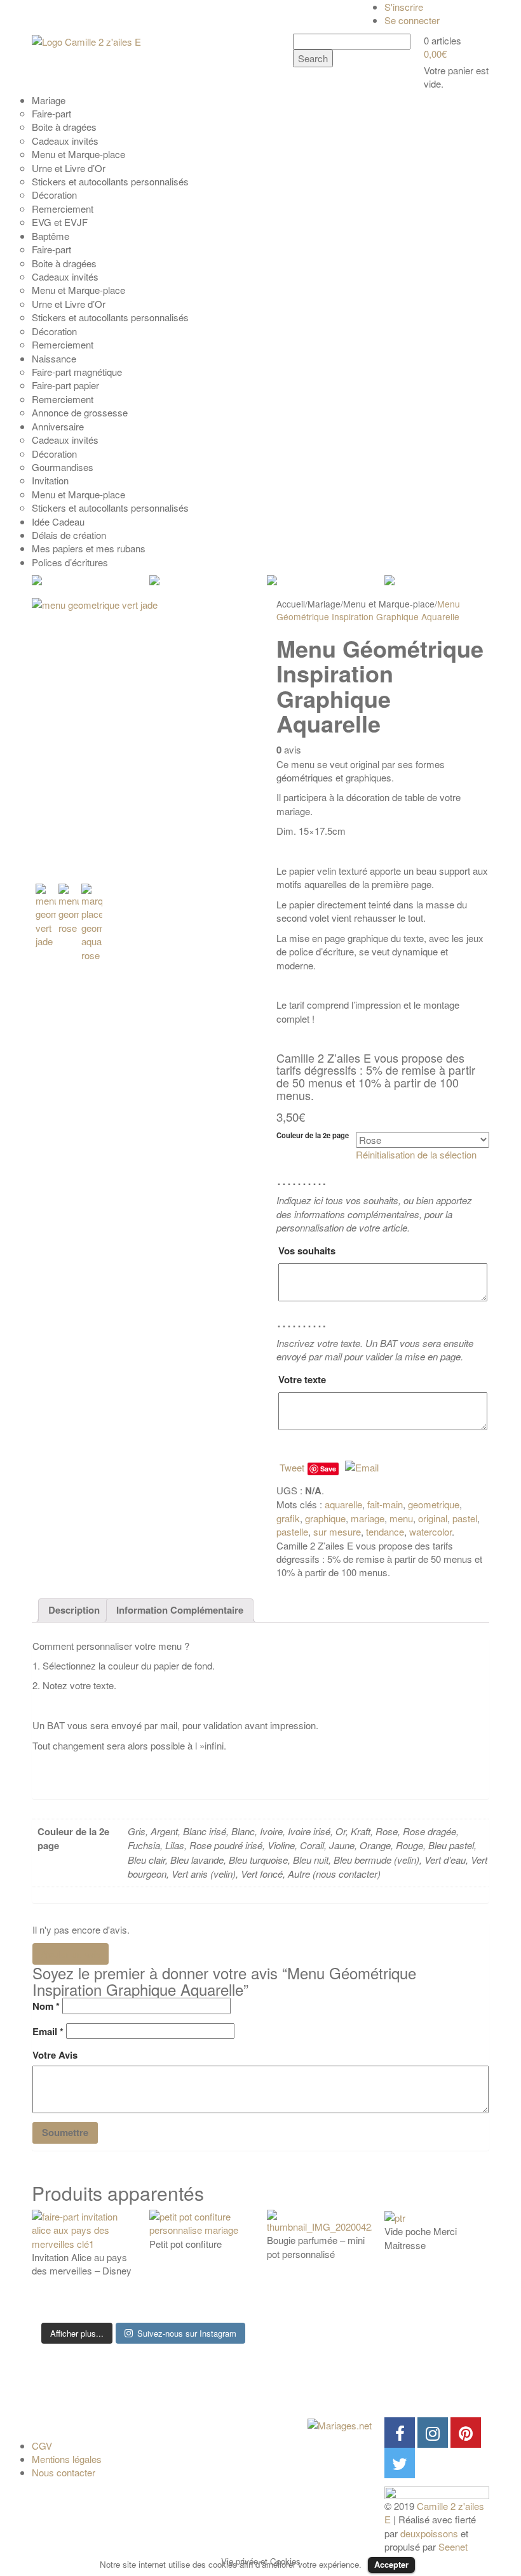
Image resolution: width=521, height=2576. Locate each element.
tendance (385, 1531)
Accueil (291, 604)
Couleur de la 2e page (313, 1135)
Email (48, 2032)
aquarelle (343, 1504)
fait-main (385, 1504)
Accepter (391, 2564)
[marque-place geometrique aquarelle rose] (91, 923)
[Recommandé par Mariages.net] (340, 2424)
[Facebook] (400, 2433)
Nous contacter (64, 2472)
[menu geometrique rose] (69, 909)
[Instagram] (433, 2433)
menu (401, 1518)
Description (74, 1610)
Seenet (453, 2546)
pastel (465, 1518)
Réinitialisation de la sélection (416, 1154)
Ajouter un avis (71, 1954)
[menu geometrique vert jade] (143, 736)
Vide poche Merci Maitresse (421, 2238)
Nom (46, 2006)
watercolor (430, 1531)
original (433, 1518)
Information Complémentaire (180, 1610)
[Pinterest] (466, 2433)
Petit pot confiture (186, 2244)
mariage (368, 1518)
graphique (325, 1518)
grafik (288, 1518)
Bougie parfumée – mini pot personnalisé (316, 2247)
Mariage (324, 604)
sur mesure (337, 1531)
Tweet (292, 1467)
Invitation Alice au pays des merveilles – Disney (82, 2264)
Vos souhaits (307, 1251)
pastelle (292, 1531)
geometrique (434, 1504)
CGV (42, 2446)
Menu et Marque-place (389, 604)
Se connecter (412, 20)
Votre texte (302, 1379)
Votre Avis (55, 2055)
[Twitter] (400, 2463)
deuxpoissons (429, 2533)
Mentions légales (67, 2459)
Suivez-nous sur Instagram (187, 2333)
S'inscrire (404, 7)
